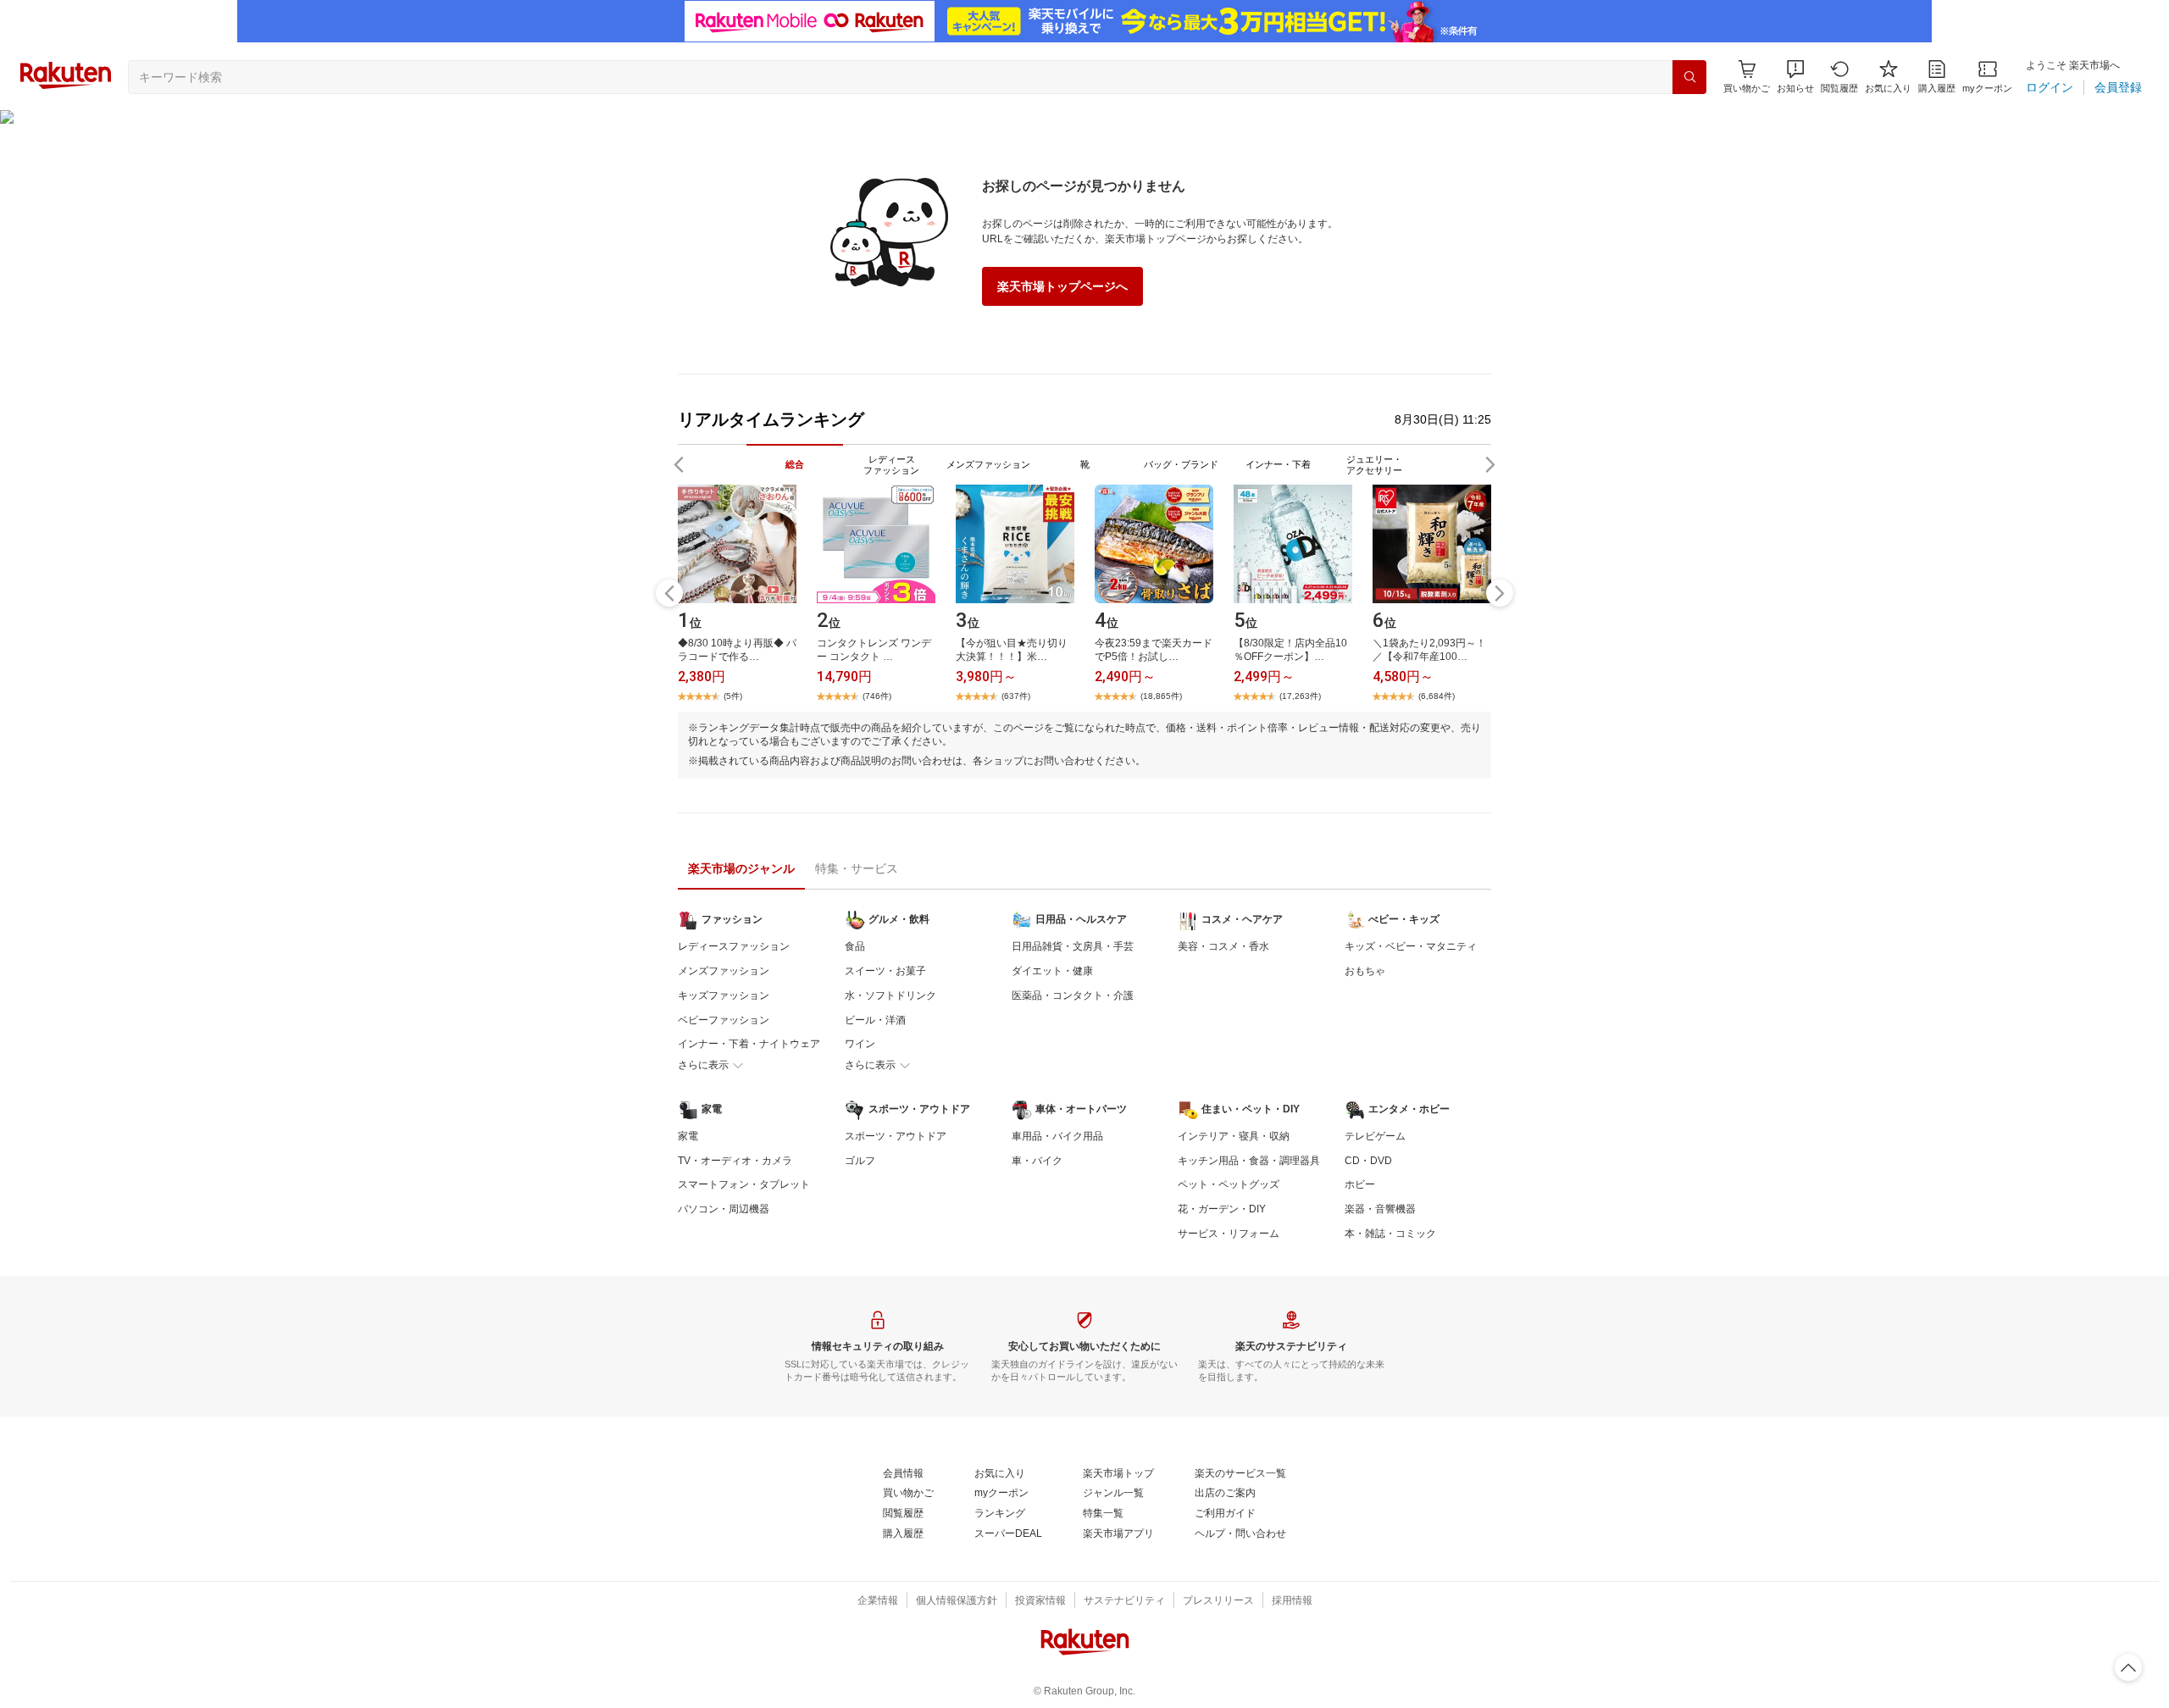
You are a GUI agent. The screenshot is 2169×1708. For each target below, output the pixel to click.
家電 (688, 1136)
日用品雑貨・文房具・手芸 (1073, 946)
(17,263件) (1300, 696)
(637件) (1016, 696)
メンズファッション (724, 971)
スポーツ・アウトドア (896, 1136)
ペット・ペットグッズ (1229, 1184)
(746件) (877, 696)
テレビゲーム (1375, 1136)
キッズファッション (724, 995)
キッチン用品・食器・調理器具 (1249, 1161)
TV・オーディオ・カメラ (735, 1161)
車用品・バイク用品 (1057, 1136)
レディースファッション (734, 946)
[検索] (1689, 77)
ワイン (860, 1044)
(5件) (733, 696)
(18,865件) (1161, 696)
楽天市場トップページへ (1062, 286)
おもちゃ (1365, 971)
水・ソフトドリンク (890, 995)
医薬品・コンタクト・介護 (1073, 995)
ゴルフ (860, 1161)
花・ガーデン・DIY (1222, 1209)
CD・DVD (1368, 1161)
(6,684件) (1437, 696)
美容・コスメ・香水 (1223, 946)
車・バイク (1037, 1161)
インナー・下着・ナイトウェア (749, 1044)
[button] (1795, 77)
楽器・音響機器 (1380, 1209)
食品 (855, 946)
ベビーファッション (724, 1020)
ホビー (1360, 1184)
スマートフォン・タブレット (744, 1184)
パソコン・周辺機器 (724, 1209)
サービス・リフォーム (1229, 1234)
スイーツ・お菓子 (885, 971)
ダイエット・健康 (1052, 971)
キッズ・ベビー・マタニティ (1411, 946)
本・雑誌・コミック (1390, 1234)
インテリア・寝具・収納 (1234, 1136)
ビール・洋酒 (875, 1020)
